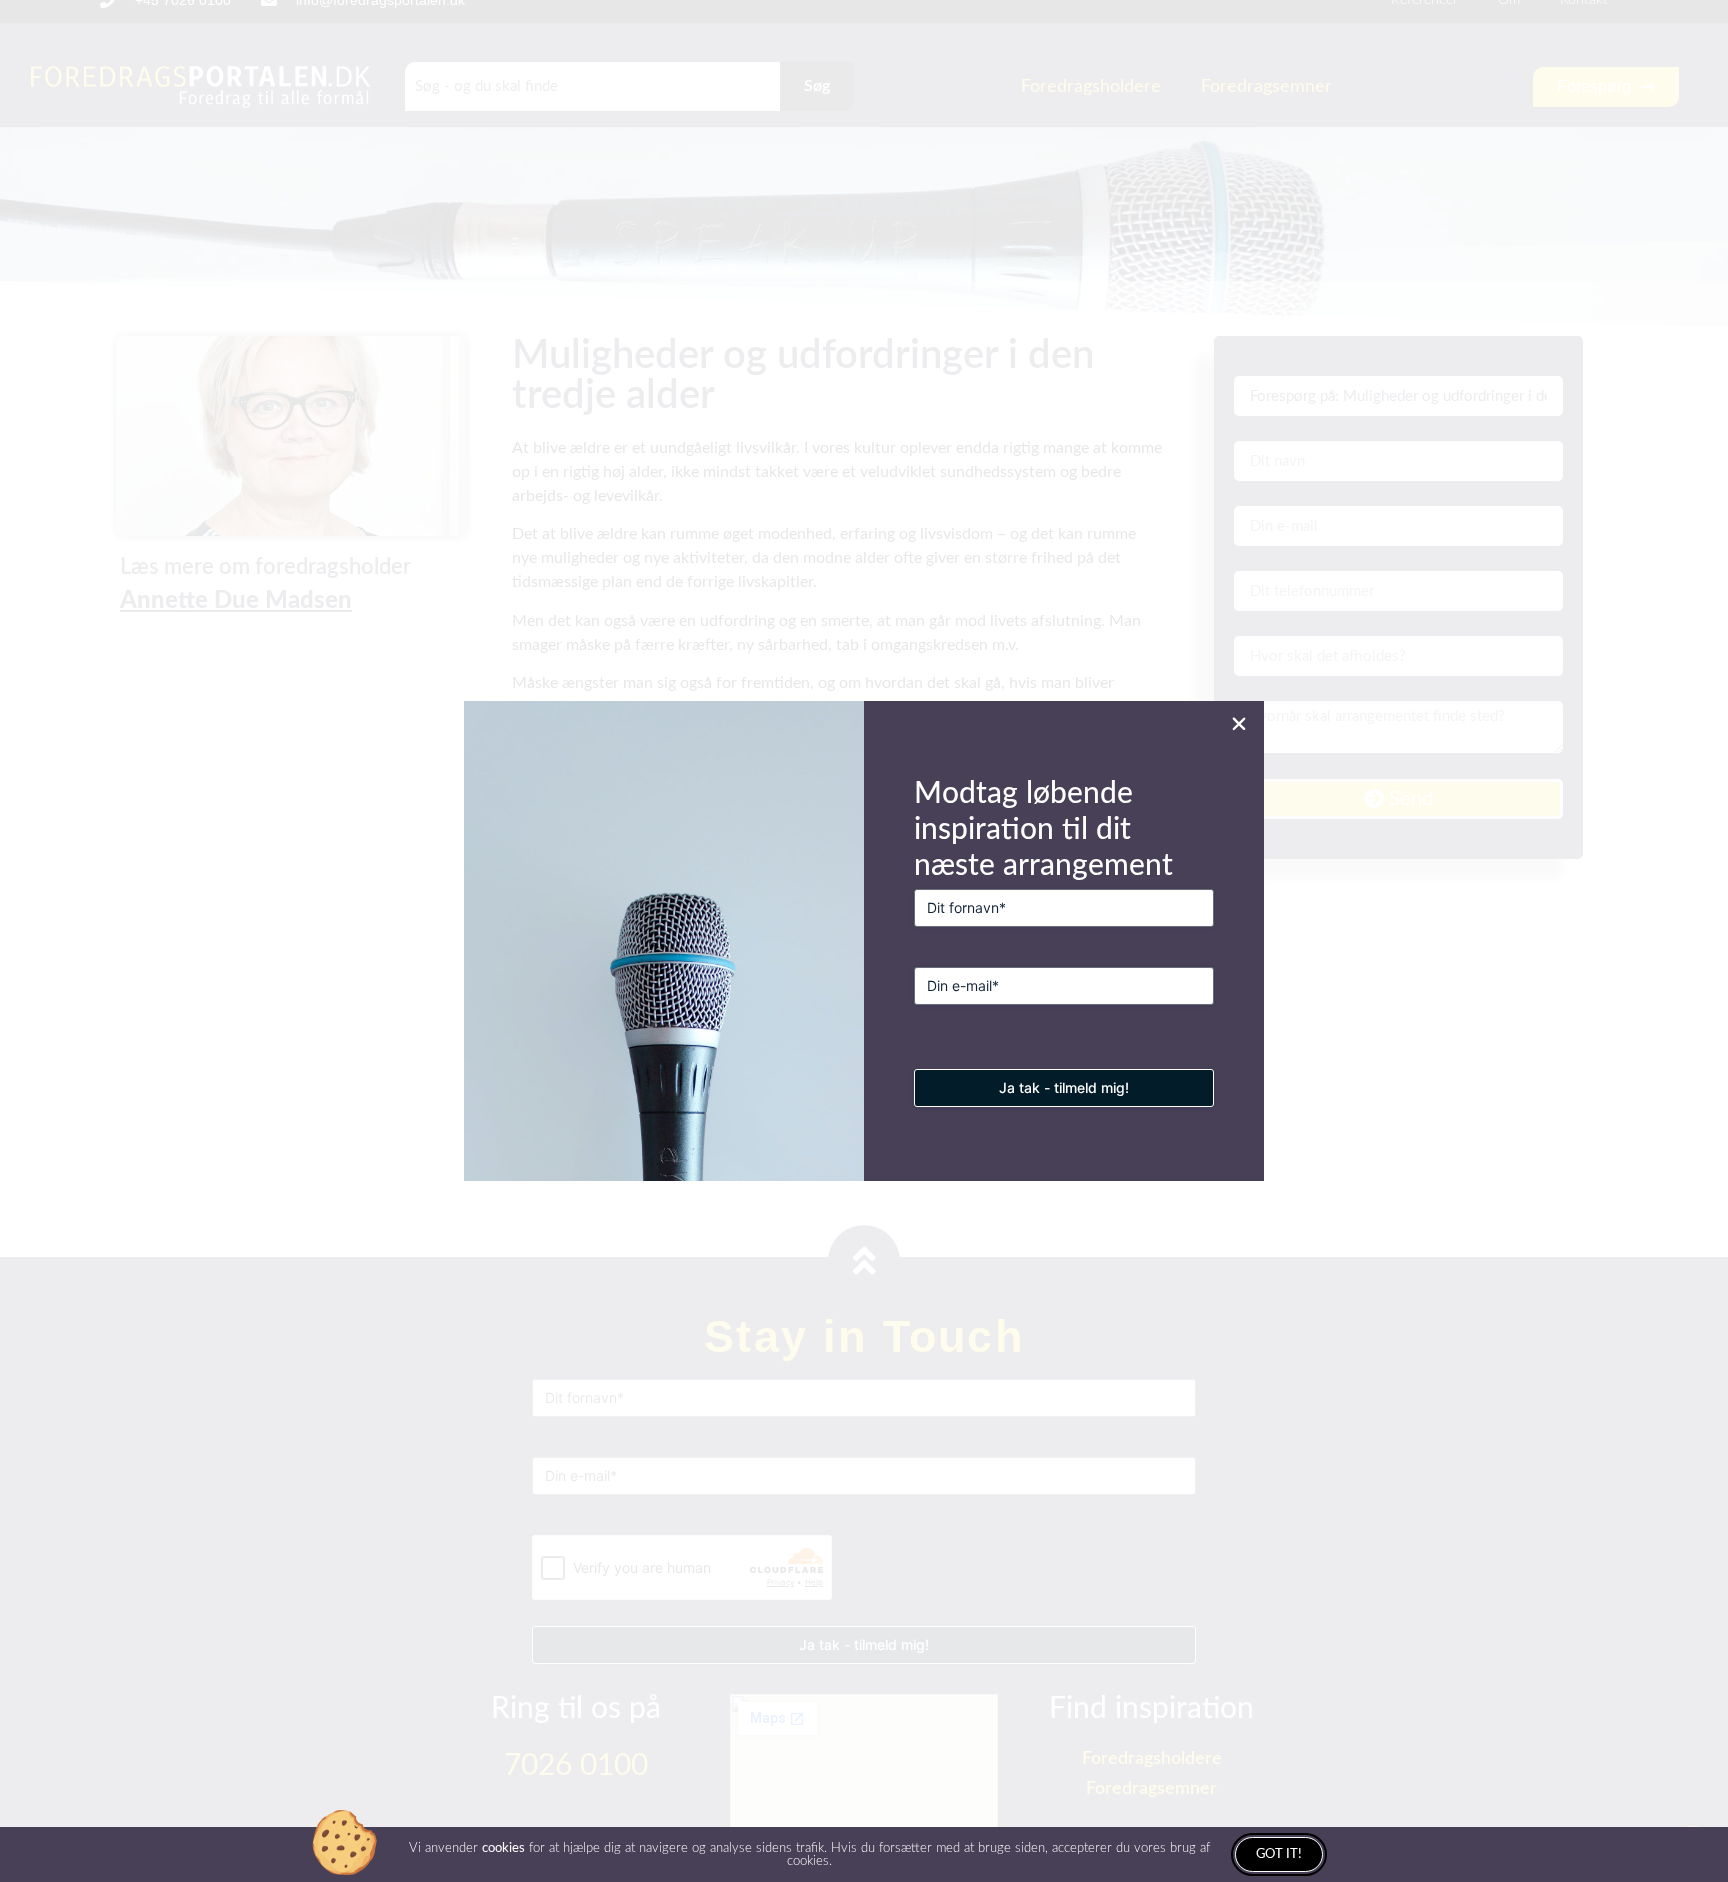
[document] (864, 941)
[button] (1239, 724)
